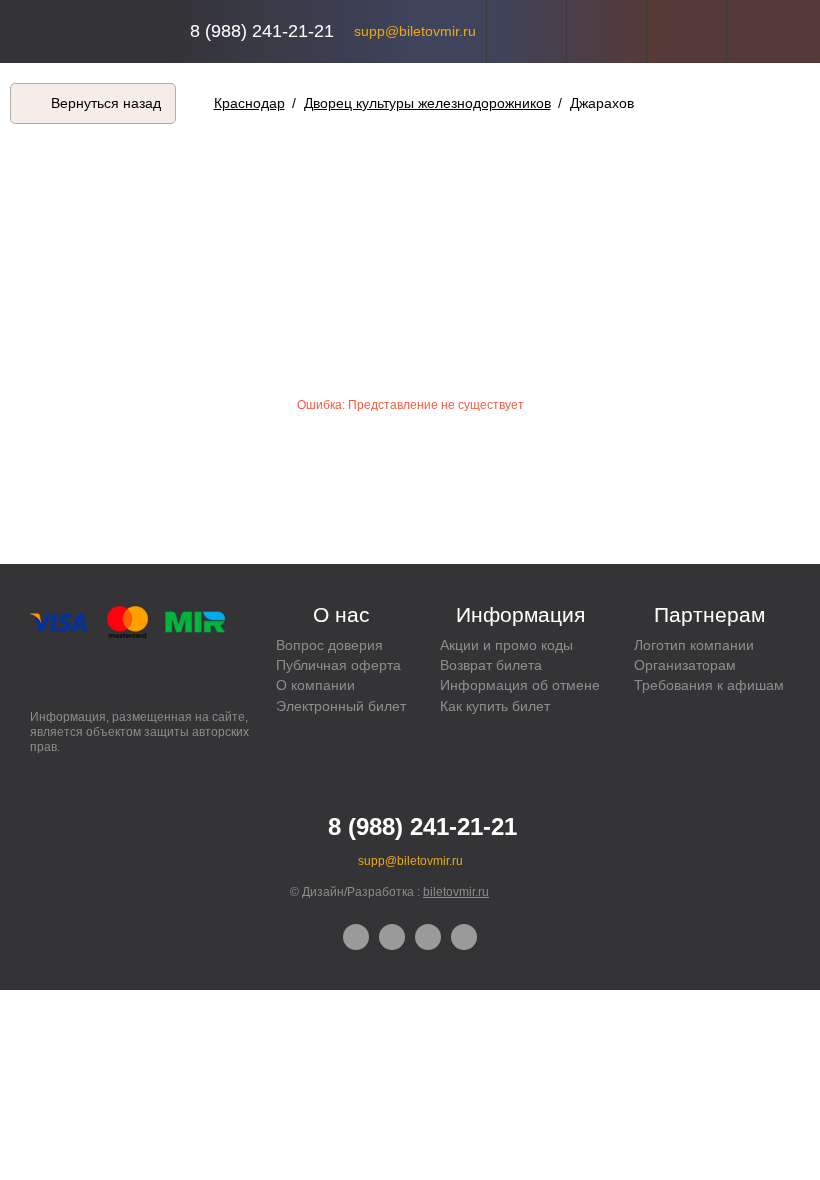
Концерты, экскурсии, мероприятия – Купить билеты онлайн (97, 31)
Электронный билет (341, 706)
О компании (315, 685)
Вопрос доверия (329, 645)
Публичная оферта (338, 665)
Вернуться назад (106, 103)
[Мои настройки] (526, 31)
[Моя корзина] (766, 31)
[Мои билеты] (686, 31)
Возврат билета (491, 665)
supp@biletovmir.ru (415, 31)
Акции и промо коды (506, 645)
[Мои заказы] (606, 31)
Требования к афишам (709, 685)
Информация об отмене (520, 685)
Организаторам (685, 665)
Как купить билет (495, 706)
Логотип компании (694, 645)
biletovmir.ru (456, 892)
